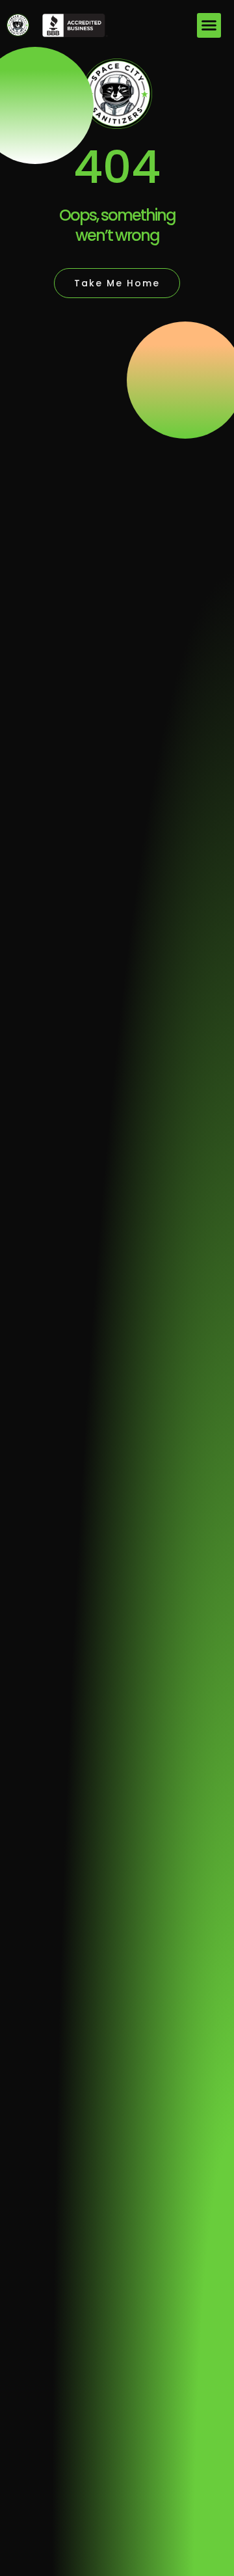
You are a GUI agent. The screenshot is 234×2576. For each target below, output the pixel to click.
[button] (209, 25)
